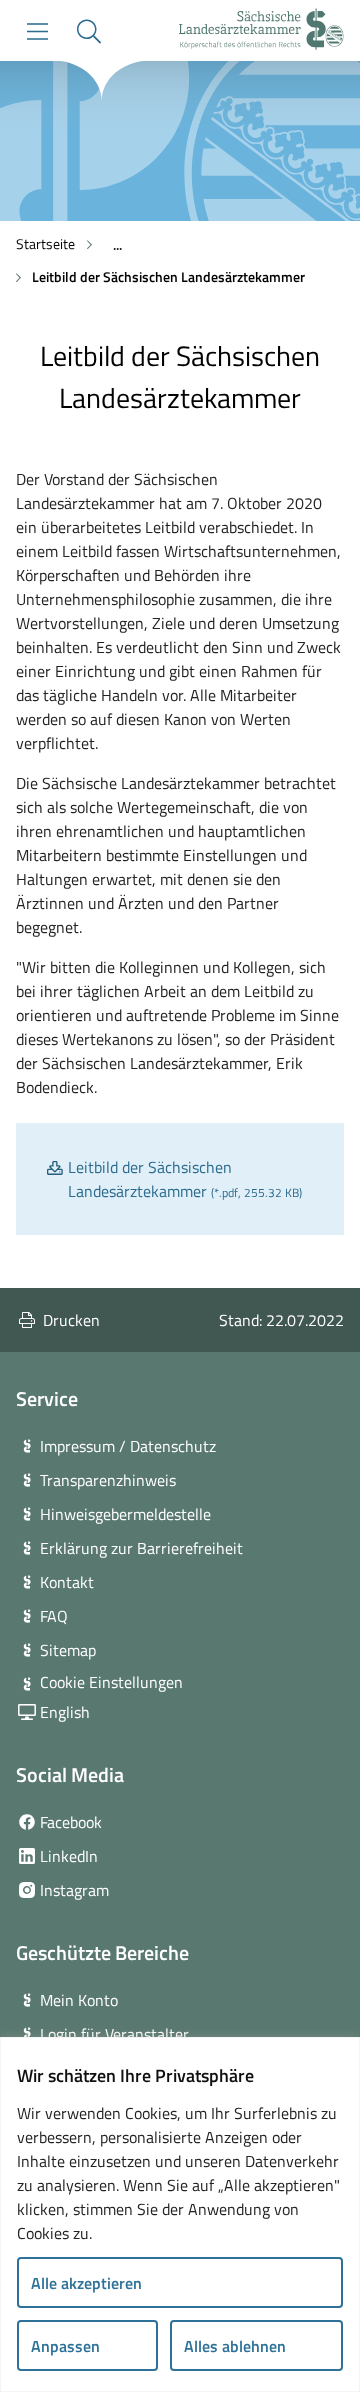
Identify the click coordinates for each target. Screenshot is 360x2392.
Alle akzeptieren (86, 2283)
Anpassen (65, 2346)
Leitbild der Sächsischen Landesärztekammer (168, 276)
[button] (88, 31)
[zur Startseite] (261, 31)
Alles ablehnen (235, 2346)
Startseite (45, 243)
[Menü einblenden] (37, 31)
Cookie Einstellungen (111, 1682)
